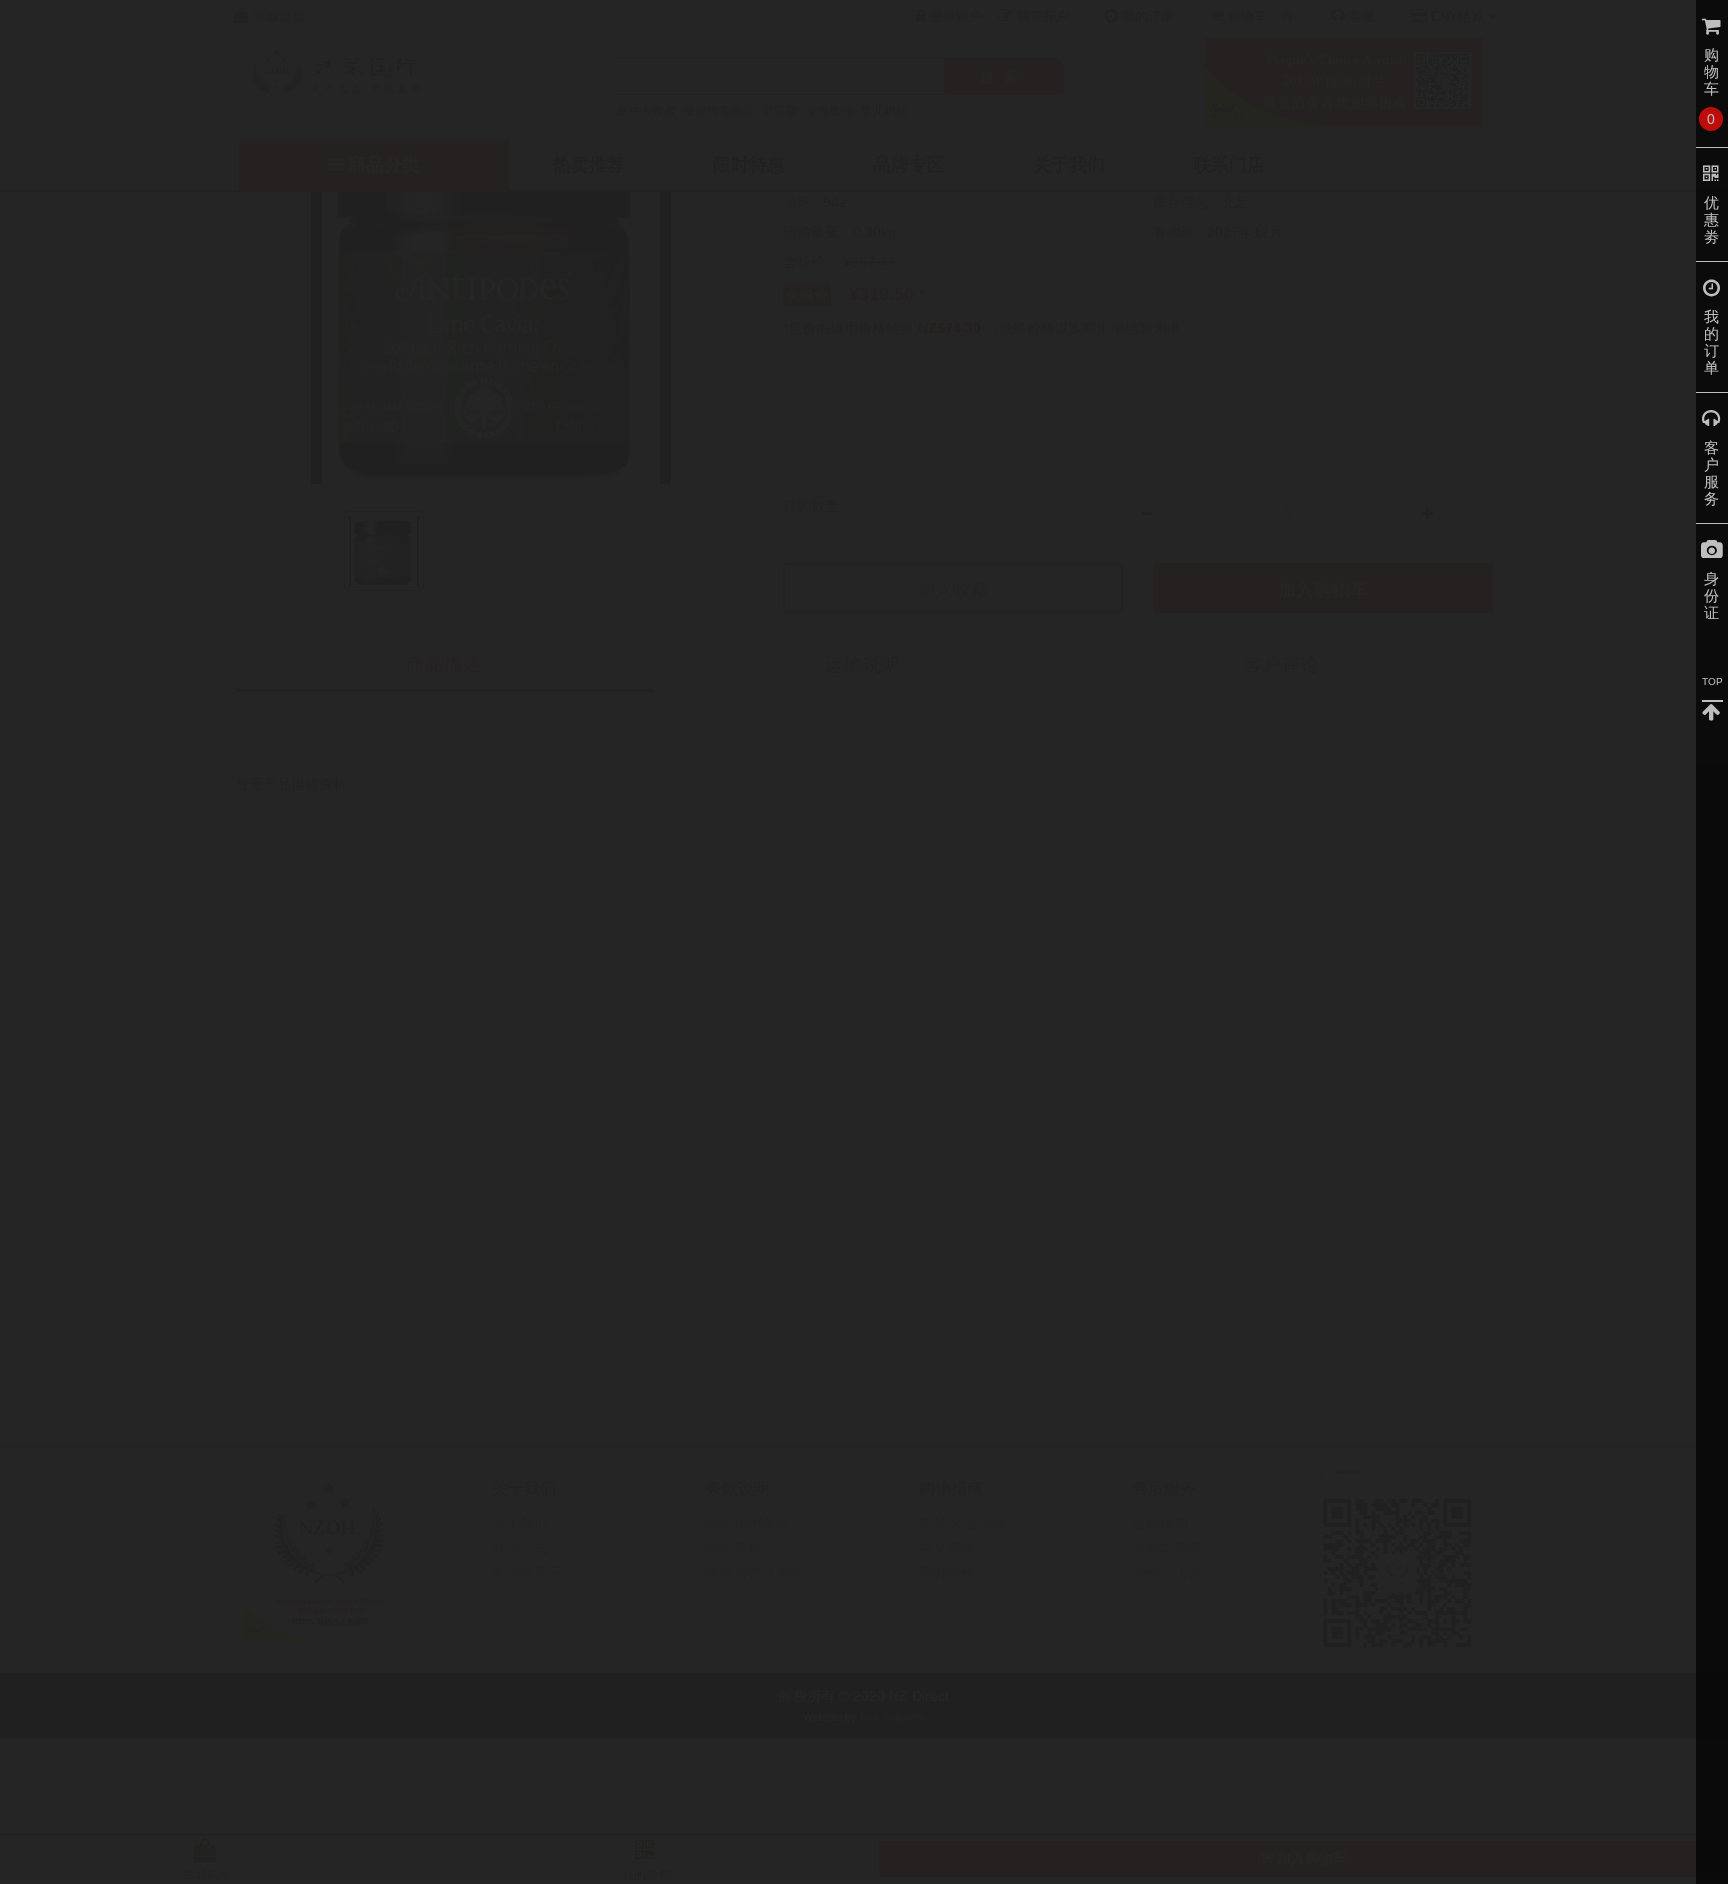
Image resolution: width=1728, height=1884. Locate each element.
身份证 (1712, 595)
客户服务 (1712, 473)
